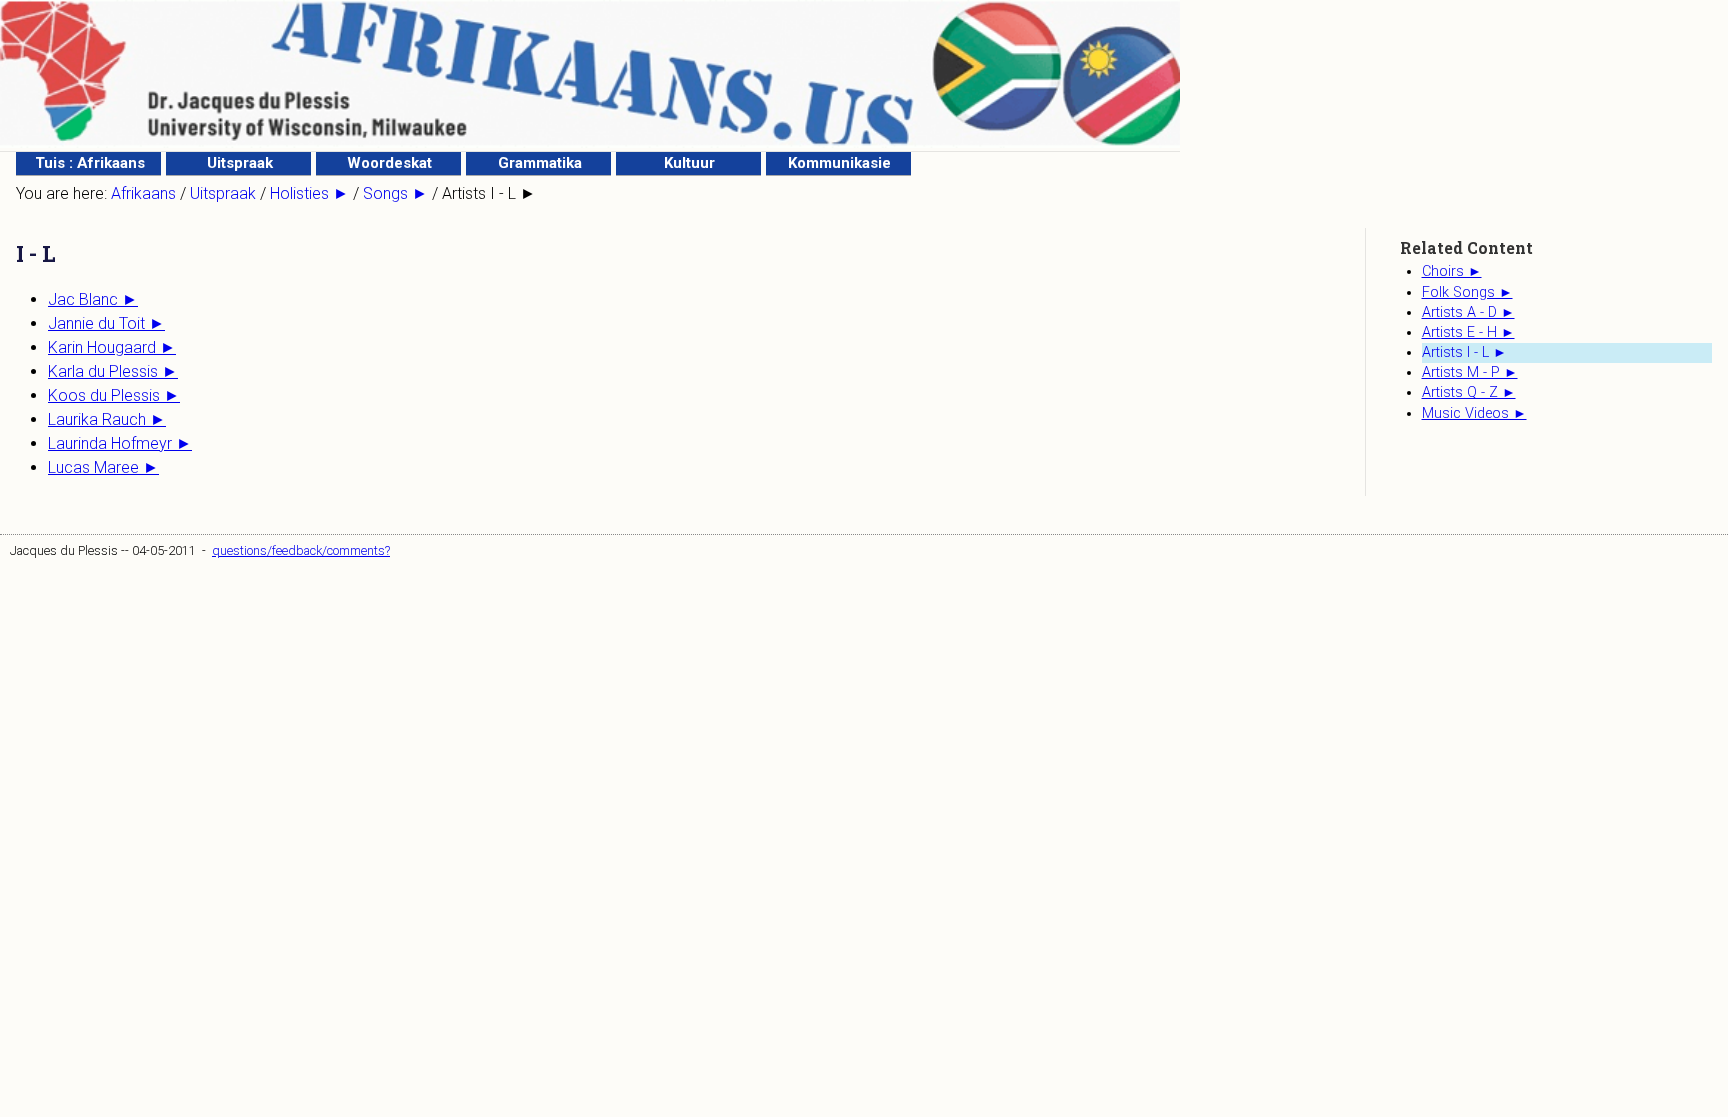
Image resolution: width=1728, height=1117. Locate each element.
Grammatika (540, 163)
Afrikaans (143, 193)
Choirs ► (1452, 271)
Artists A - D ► (1468, 312)
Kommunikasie (839, 163)
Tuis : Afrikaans (90, 163)
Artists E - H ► (1468, 332)
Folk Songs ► (1467, 292)
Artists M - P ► (1470, 372)
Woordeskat (389, 163)
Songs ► (395, 193)
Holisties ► (309, 193)
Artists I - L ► (1464, 352)
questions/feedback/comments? (301, 550)
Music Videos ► (1474, 413)
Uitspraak (240, 163)
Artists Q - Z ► (1469, 392)
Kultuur (689, 163)
